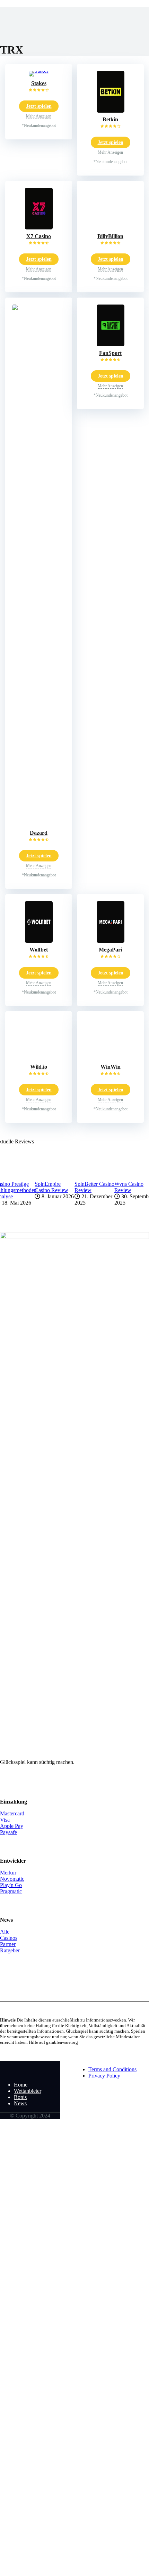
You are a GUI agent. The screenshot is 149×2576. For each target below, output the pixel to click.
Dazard (39, 833)
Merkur (8, 1873)
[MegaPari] (111, 941)
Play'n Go (11, 1885)
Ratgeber (10, 1950)
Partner (8, 1944)
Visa (5, 1820)
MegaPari (110, 950)
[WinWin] (111, 1058)
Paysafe (8, 1832)
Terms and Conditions (112, 2069)
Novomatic (12, 1879)
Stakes (39, 83)
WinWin (111, 1067)
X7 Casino (39, 236)
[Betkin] (111, 111)
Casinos (9, 1938)
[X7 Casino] (39, 228)
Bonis (20, 2097)
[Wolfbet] (39, 941)
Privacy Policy (104, 2076)
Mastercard (12, 1813)
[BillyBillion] (111, 228)
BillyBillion (110, 236)
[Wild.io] (39, 1058)
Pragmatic (11, 1891)
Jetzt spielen (39, 106)
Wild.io (39, 1067)
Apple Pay (12, 1826)
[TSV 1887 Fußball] (30, 2073)
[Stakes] (39, 71)
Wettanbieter (28, 2091)
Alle (5, 1932)
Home (21, 2085)
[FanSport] (111, 344)
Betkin (110, 119)
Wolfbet (39, 950)
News (20, 2103)
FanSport (110, 353)
